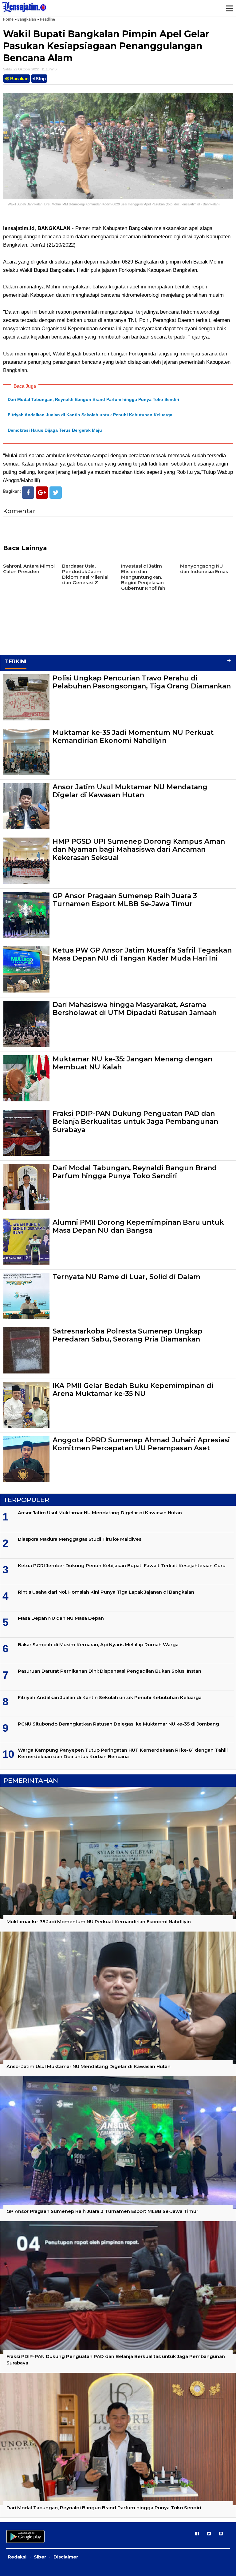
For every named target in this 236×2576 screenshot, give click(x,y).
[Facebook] (28, 493)
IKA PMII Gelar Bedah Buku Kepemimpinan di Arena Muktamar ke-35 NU (133, 1390)
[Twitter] (56, 493)
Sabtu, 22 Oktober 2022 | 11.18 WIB (30, 69)
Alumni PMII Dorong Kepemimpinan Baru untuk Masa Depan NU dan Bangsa (138, 1226)
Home (8, 19)
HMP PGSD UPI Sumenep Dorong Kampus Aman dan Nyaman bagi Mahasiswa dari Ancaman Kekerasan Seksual (139, 850)
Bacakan (19, 79)
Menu (229, 8)
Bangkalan (27, 19)
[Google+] (42, 493)
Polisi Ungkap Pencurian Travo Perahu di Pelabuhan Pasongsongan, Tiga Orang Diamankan (142, 682)
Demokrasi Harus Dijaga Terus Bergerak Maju (55, 430)
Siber (40, 2557)
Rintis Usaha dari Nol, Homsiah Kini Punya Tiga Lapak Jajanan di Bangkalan (106, 1592)
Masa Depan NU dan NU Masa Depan (61, 1618)
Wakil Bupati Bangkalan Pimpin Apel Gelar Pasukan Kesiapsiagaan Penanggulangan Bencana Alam (106, 46)
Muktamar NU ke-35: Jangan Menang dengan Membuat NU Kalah (132, 1063)
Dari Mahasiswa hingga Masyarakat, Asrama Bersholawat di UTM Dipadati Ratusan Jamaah (135, 1009)
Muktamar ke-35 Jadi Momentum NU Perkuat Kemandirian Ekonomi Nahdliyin (133, 737)
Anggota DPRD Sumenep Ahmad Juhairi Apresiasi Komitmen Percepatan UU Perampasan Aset (141, 1444)
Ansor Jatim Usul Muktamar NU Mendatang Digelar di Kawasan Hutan (130, 791)
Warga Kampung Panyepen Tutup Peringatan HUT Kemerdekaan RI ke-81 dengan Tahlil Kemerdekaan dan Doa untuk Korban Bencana (123, 1753)
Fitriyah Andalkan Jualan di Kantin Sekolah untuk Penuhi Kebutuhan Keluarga (90, 415)
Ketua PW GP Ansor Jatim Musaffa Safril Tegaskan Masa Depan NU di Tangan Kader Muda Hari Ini (142, 954)
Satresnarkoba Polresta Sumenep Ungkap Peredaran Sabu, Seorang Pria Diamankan (128, 1335)
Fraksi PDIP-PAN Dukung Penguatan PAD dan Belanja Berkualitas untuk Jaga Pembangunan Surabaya (135, 1122)
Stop (40, 79)
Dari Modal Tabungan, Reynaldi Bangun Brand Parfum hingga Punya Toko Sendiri (93, 399)
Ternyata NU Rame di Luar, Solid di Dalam (126, 1277)
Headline (47, 19)
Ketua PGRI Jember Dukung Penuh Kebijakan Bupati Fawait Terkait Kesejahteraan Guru (122, 1565)
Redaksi (17, 2557)
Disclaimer (66, 2557)
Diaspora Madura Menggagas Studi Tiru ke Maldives (80, 1539)
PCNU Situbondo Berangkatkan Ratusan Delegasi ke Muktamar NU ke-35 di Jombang (118, 1724)
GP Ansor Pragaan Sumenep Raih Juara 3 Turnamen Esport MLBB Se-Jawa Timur (125, 900)
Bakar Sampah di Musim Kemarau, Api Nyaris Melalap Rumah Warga (98, 1645)
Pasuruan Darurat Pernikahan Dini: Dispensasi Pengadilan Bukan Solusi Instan (110, 1671)
